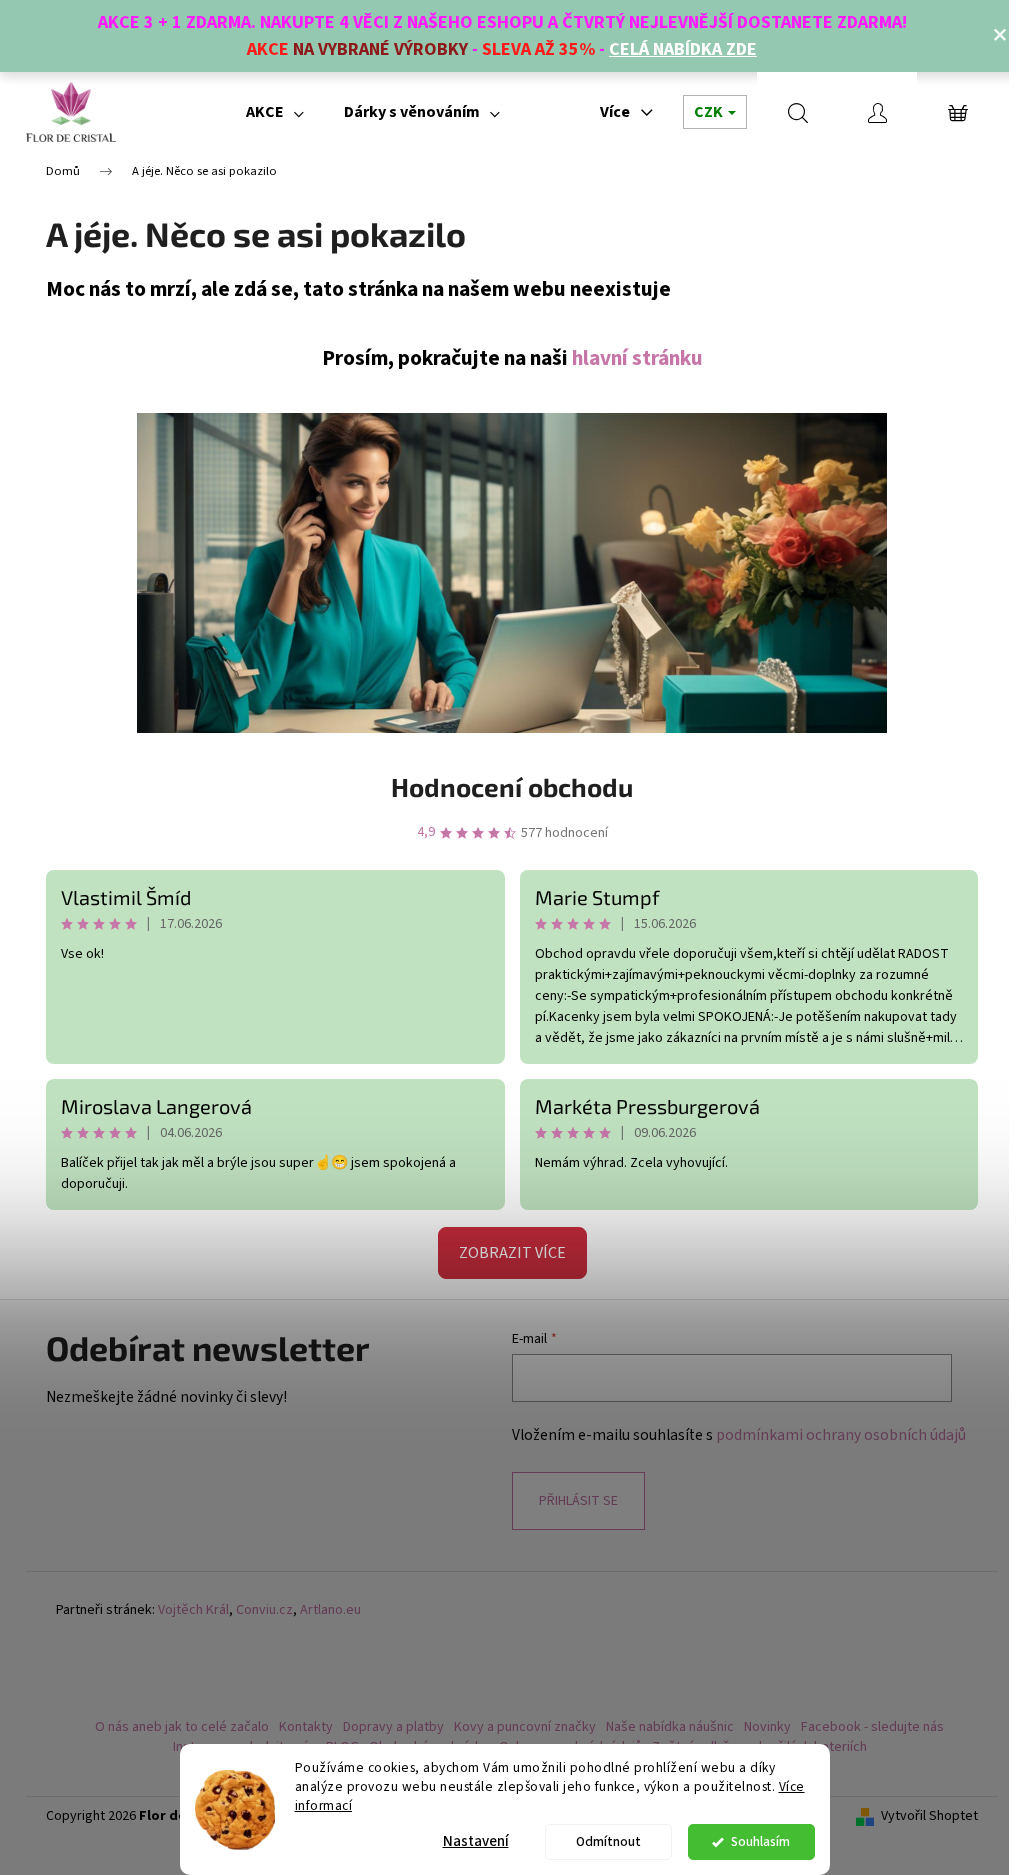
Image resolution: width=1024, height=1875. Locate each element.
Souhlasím (760, 1841)
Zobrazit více (512, 1253)
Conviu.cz (264, 1610)
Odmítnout (608, 1841)
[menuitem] (275, 112)
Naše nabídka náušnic (670, 1727)
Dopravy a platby (393, 1727)
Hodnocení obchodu (512, 786)
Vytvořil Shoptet (929, 1816)
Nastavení (476, 1841)
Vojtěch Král (193, 1610)
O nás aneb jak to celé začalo (182, 1727)
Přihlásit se (578, 1501)
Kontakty (306, 1727)
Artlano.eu (330, 1610)
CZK (710, 112)
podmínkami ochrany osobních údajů (841, 1435)
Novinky (767, 1727)
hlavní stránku (637, 358)
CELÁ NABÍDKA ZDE (683, 49)
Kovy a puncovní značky (525, 1727)
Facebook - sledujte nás (872, 1727)
